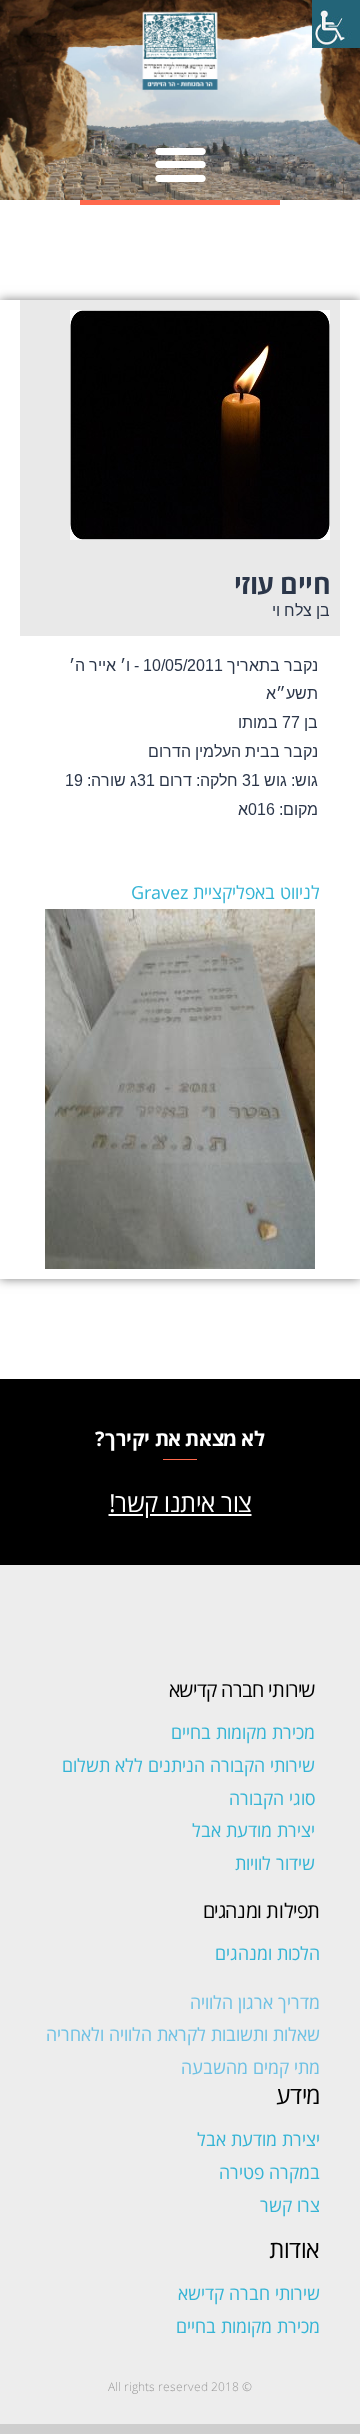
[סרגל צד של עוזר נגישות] (336, 24)
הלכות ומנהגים (267, 1953)
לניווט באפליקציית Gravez (225, 892)
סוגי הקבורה (272, 1798)
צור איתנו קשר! (180, 1502)
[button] (180, 163)
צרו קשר (290, 2205)
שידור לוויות (275, 1863)
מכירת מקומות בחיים (243, 1732)
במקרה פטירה (269, 2172)
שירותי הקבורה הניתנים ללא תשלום (188, 1765)
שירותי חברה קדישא (249, 2293)
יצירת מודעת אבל (253, 1830)
